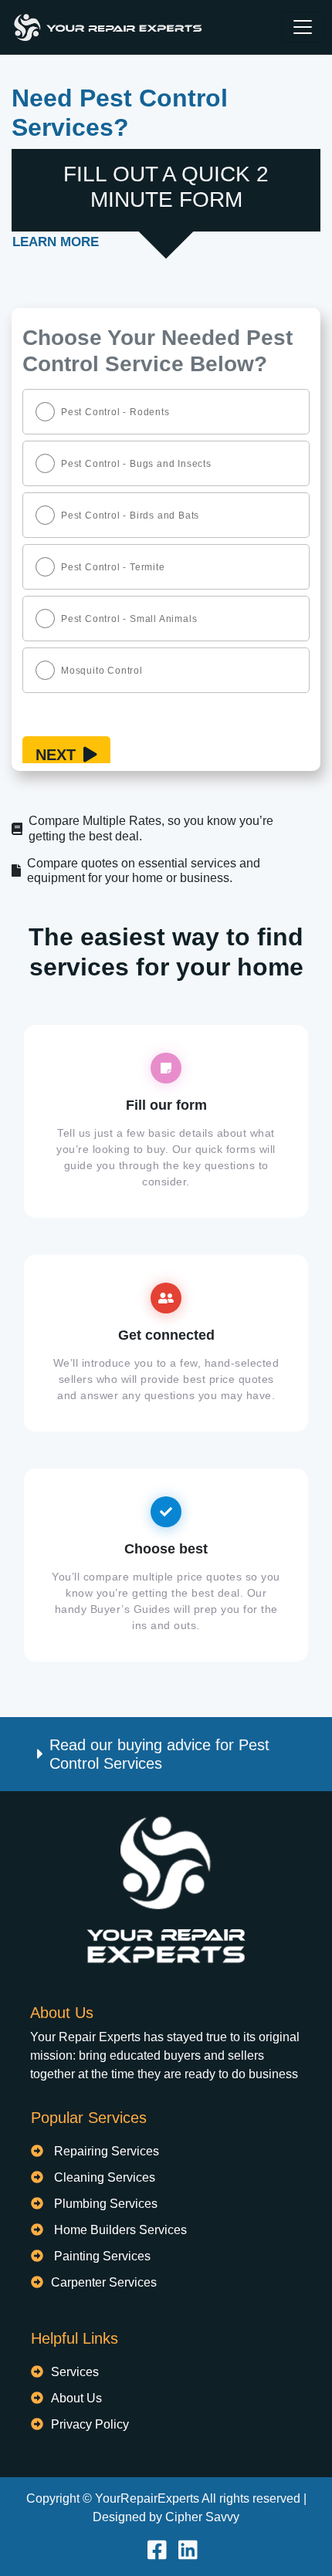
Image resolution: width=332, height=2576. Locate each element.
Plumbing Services (106, 2204)
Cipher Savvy (202, 2517)
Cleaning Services (105, 2177)
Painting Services (102, 2256)
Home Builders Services (120, 2230)
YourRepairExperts (147, 2498)
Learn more (56, 242)
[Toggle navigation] (303, 27)
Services (75, 2372)
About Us (76, 2398)
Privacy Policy (90, 2424)
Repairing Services (107, 2151)
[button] (166, 1754)
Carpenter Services (104, 2282)
